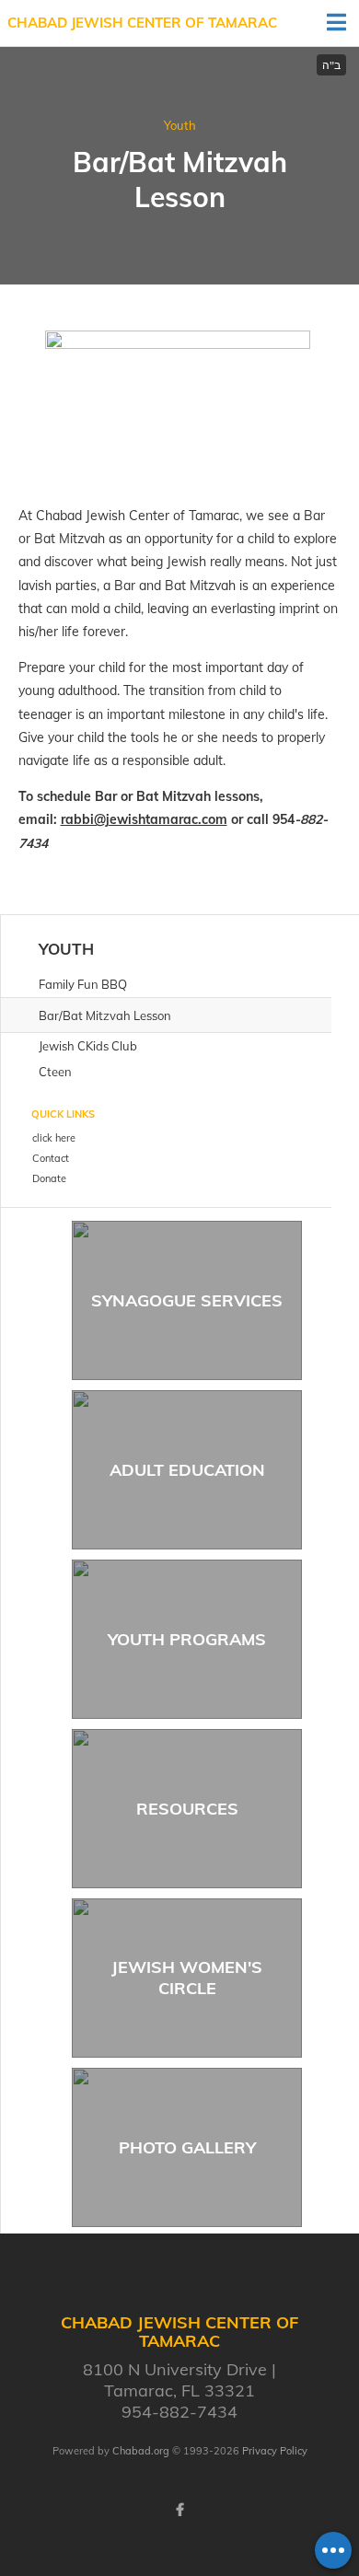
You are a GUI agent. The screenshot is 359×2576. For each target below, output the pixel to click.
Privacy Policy (275, 2451)
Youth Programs (187, 1639)
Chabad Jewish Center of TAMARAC (142, 23)
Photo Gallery (187, 2147)
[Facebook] (179, 2510)
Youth (180, 125)
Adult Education (187, 1470)
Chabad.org (141, 2451)
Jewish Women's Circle (187, 1978)
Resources (187, 1809)
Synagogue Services (187, 1300)
